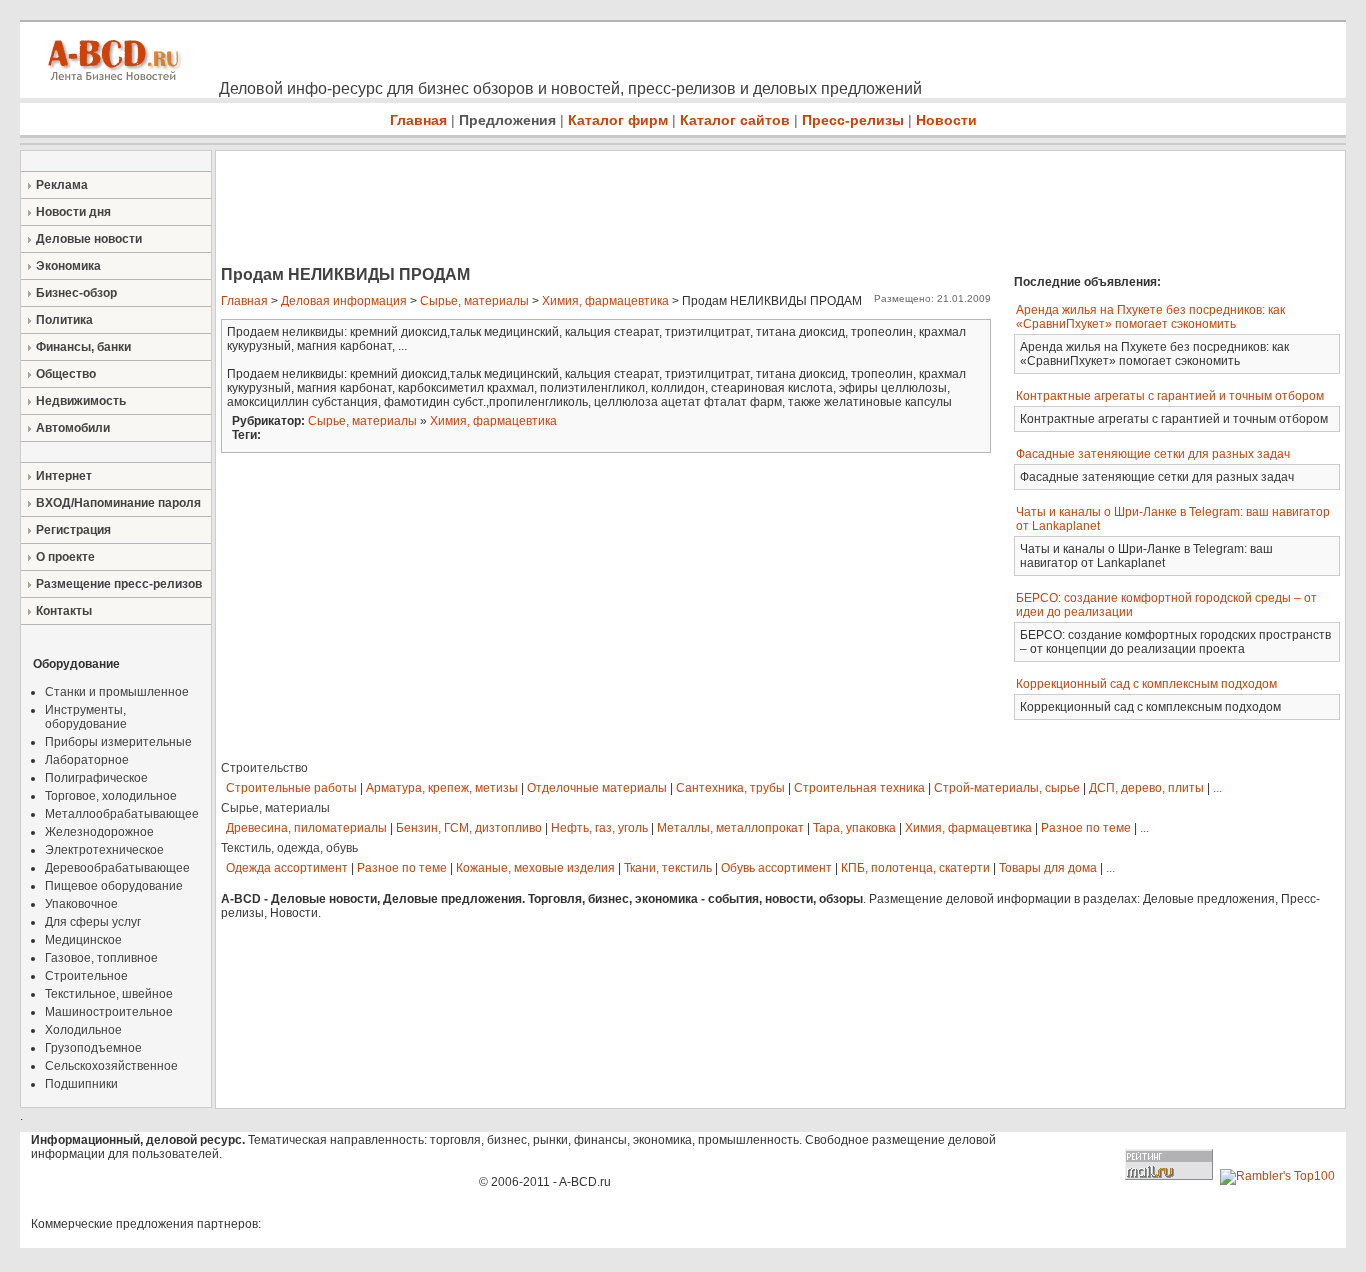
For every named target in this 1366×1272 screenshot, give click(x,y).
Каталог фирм (618, 120)
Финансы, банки (83, 347)
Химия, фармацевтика (605, 301)
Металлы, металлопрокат (730, 828)
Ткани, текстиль (668, 868)
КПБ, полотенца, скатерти (915, 868)
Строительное (86, 976)
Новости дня (73, 212)
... (1217, 788)
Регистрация (73, 530)
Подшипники (81, 1084)
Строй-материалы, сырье (1007, 788)
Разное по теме (1086, 828)
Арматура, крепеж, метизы (442, 788)
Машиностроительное (109, 1012)
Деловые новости (89, 239)
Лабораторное (87, 760)
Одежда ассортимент (287, 868)
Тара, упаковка (854, 828)
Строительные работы (291, 788)
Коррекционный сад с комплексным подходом (1146, 684)
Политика (64, 320)
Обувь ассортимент (776, 868)
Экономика (68, 266)
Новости (946, 120)
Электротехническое (104, 850)
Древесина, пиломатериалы (306, 828)
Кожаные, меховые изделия (535, 868)
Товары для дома (1048, 868)
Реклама (62, 185)
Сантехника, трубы (730, 788)
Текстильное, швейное (109, 994)
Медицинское (83, 940)
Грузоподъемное (93, 1048)
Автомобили (73, 428)
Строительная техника (859, 788)
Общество (66, 374)
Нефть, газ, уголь (599, 828)
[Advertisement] (580, 210)
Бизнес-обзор (76, 293)
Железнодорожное (99, 832)
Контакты (64, 611)
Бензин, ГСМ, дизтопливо (469, 828)
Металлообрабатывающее (122, 814)
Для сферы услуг (93, 922)
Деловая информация (344, 301)
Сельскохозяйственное (111, 1066)
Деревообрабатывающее (117, 868)
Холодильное (83, 1030)
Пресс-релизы (853, 120)
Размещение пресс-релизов (119, 584)
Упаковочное (81, 904)
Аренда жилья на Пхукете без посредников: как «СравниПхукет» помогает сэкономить (1150, 317)
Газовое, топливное (101, 958)
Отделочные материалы (597, 788)
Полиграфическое (96, 778)
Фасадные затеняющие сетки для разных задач (1153, 454)
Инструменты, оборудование (86, 717)
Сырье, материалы (474, 301)
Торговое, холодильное (111, 796)
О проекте (65, 557)
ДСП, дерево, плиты (1146, 788)
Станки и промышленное (117, 692)
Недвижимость (81, 401)
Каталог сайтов (735, 120)
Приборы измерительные (118, 742)
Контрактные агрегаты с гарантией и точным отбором (1170, 396)
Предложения (507, 120)
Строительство (264, 768)
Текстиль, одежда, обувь (289, 848)
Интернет (64, 476)
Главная (418, 120)
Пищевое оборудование (114, 886)
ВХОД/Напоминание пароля (118, 503)
